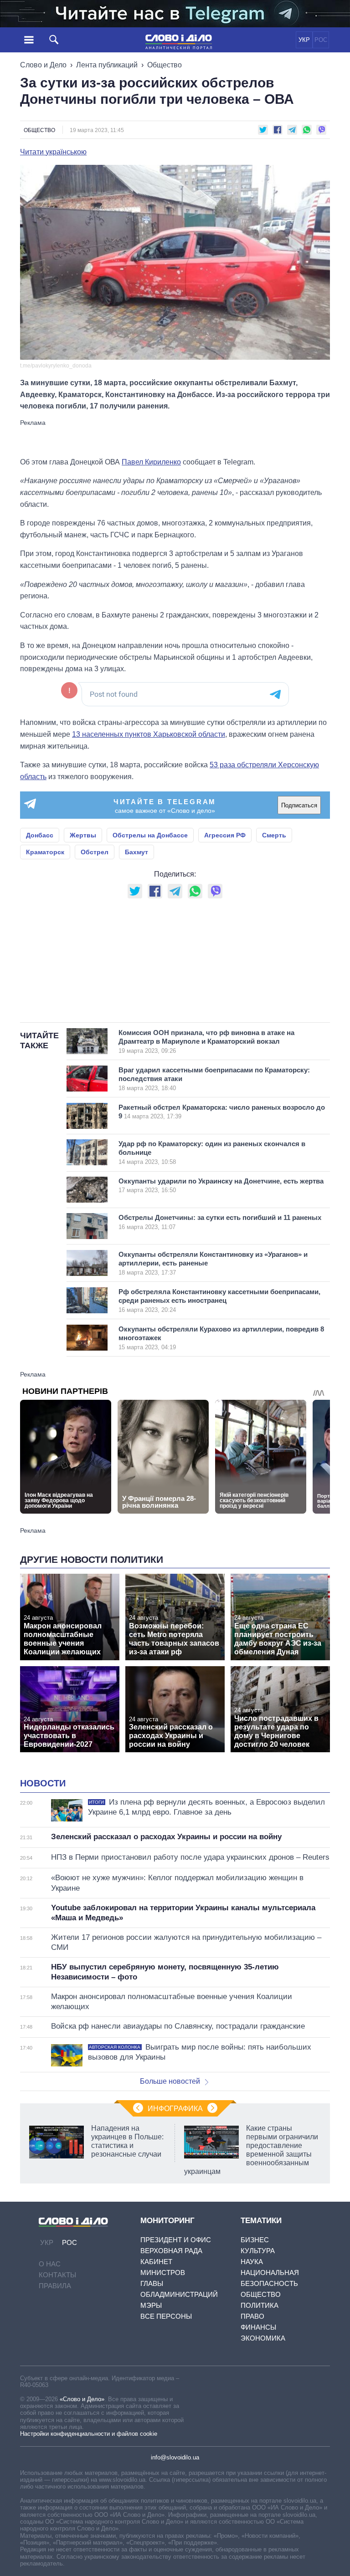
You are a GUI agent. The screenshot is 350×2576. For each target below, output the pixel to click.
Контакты (57, 2275)
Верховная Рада (171, 2251)
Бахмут (136, 852)
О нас (50, 2264)
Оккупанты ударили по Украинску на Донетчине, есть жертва (221, 1186)
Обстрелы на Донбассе (150, 835)
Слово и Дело (43, 65)
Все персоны (166, 2316)
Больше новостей (170, 2081)
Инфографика (175, 2109)
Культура (258, 2251)
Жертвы (83, 835)
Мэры (151, 2305)
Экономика (263, 2338)
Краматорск (45, 852)
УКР (304, 40)
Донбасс (40, 835)
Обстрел (95, 852)
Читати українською (53, 152)
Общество (165, 65)
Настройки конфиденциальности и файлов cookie (89, 2434)
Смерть (274, 835)
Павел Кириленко (151, 462)
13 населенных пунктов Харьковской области (149, 734)
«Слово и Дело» (82, 2399)
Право (252, 2316)
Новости (43, 1783)
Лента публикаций (107, 65)
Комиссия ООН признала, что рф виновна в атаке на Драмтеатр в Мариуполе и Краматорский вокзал (206, 1041)
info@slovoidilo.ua (175, 2457)
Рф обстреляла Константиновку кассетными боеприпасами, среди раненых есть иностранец (219, 1301)
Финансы (258, 2327)
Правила (55, 2286)
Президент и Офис (176, 2240)
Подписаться (299, 805)
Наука (252, 2262)
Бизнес (255, 2240)
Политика (260, 2305)
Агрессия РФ (225, 835)
